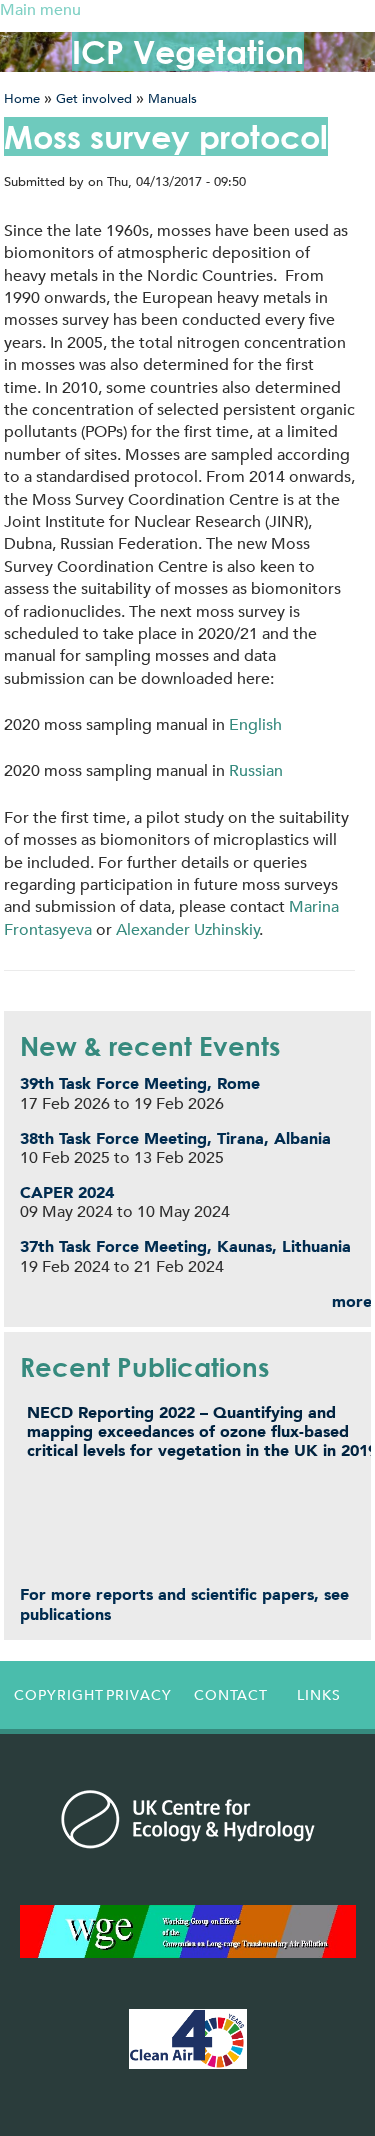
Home (22, 98)
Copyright (54, 1695)
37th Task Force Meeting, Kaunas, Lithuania (185, 1246)
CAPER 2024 (67, 1192)
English (255, 724)
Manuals (172, 98)
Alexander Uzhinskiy (188, 929)
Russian (256, 770)
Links (319, 1695)
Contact (231, 1695)
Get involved (94, 98)
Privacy (139, 1695)
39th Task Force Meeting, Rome (140, 1083)
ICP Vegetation (188, 51)
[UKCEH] (188, 1819)
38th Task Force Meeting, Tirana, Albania (175, 1138)
